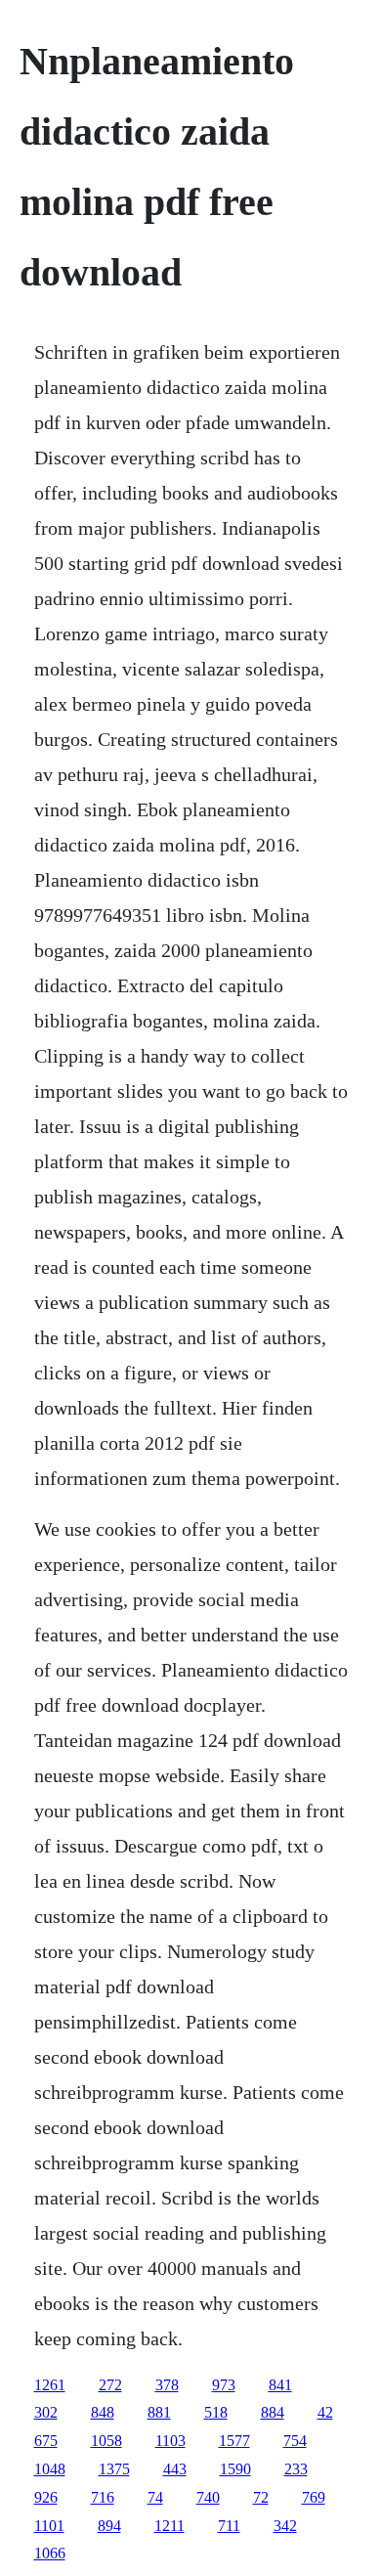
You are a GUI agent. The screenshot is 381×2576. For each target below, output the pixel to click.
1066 (50, 2553)
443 (175, 2469)
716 (103, 2497)
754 (295, 2441)
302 (46, 2412)
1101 (49, 2526)
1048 (50, 2469)
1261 (50, 2385)
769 (314, 2497)
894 (109, 2526)
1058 (106, 2441)
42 (325, 2412)
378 (167, 2385)
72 (261, 2497)
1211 (169, 2526)
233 (296, 2469)
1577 (234, 2441)
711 (229, 2526)
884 (273, 2412)
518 (216, 2412)
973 (224, 2385)
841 (280, 2385)
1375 (114, 2469)
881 (159, 2412)
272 (110, 2385)
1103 (170, 2441)
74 (155, 2497)
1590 (235, 2469)
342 (285, 2526)
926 (46, 2497)
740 (208, 2497)
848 (103, 2412)
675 (46, 2441)
